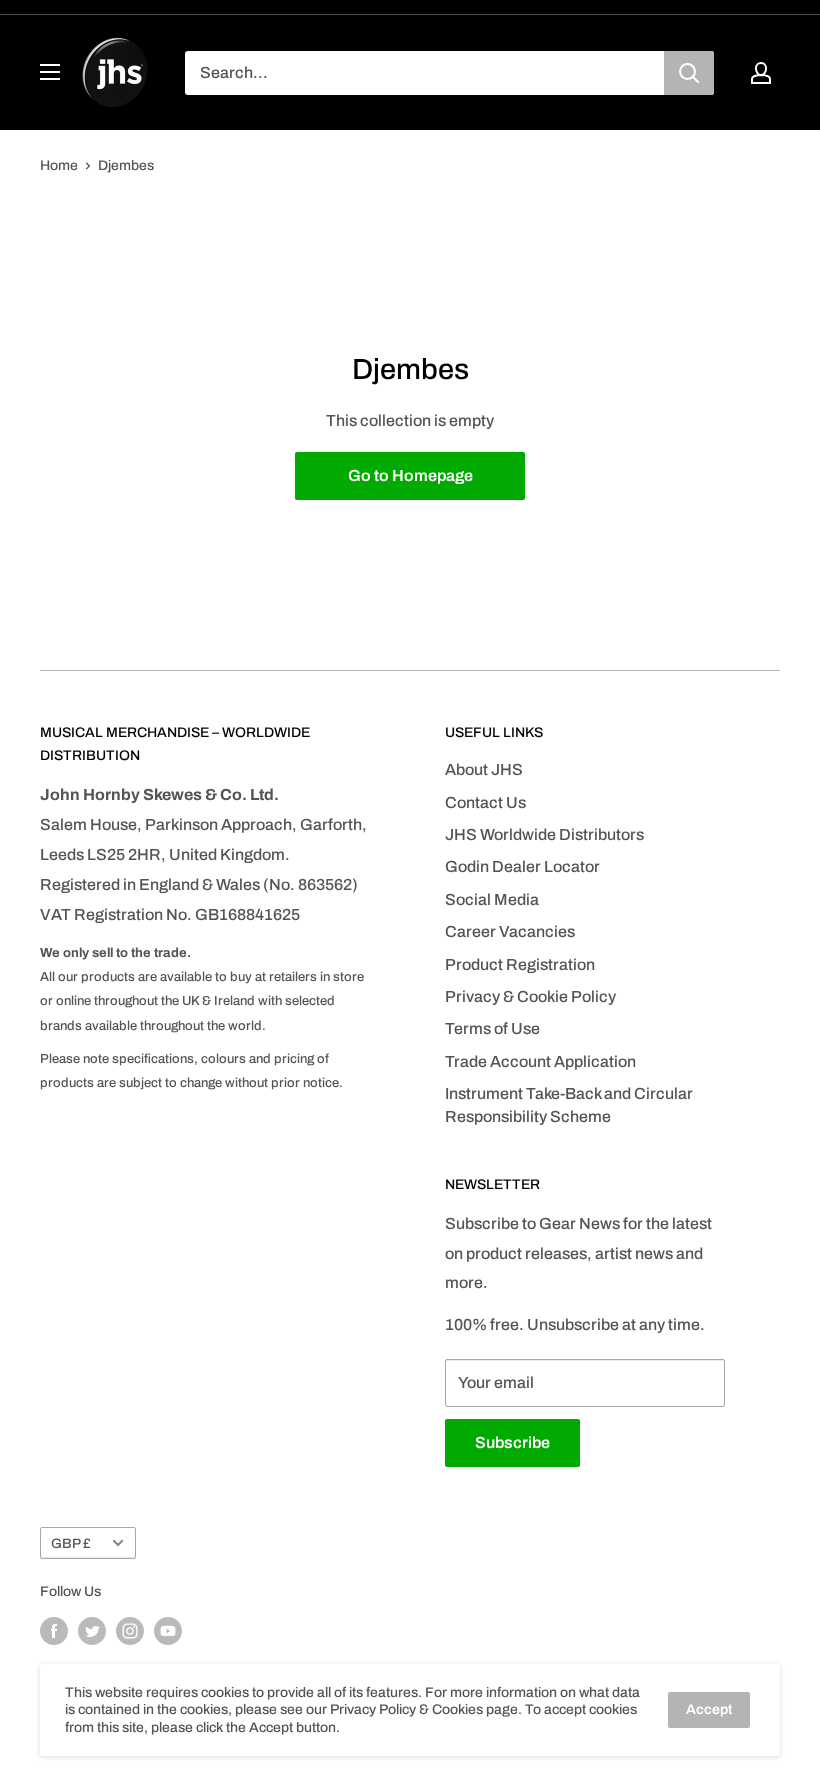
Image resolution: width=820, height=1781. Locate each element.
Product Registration (520, 964)
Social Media (492, 899)
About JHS (484, 769)
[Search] (689, 73)
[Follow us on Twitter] (92, 1631)
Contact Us (485, 802)
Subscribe (512, 1442)
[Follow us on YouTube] (168, 1631)
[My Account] (761, 73)
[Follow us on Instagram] (130, 1631)
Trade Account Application (540, 1061)
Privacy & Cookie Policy (530, 996)
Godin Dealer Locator (522, 866)
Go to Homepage (410, 475)
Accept (709, 1709)
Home (59, 165)
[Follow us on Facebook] (54, 1631)
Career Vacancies (510, 931)
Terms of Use (492, 1028)
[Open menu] (50, 72)
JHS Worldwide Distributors (544, 834)
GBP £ (71, 1543)
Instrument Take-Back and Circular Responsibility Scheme (569, 1104)
